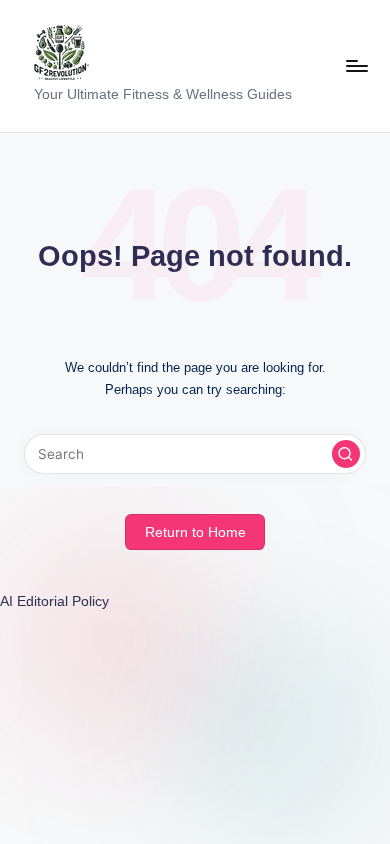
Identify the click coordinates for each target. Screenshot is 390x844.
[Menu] (356, 65)
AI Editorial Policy (54, 601)
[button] (346, 454)
